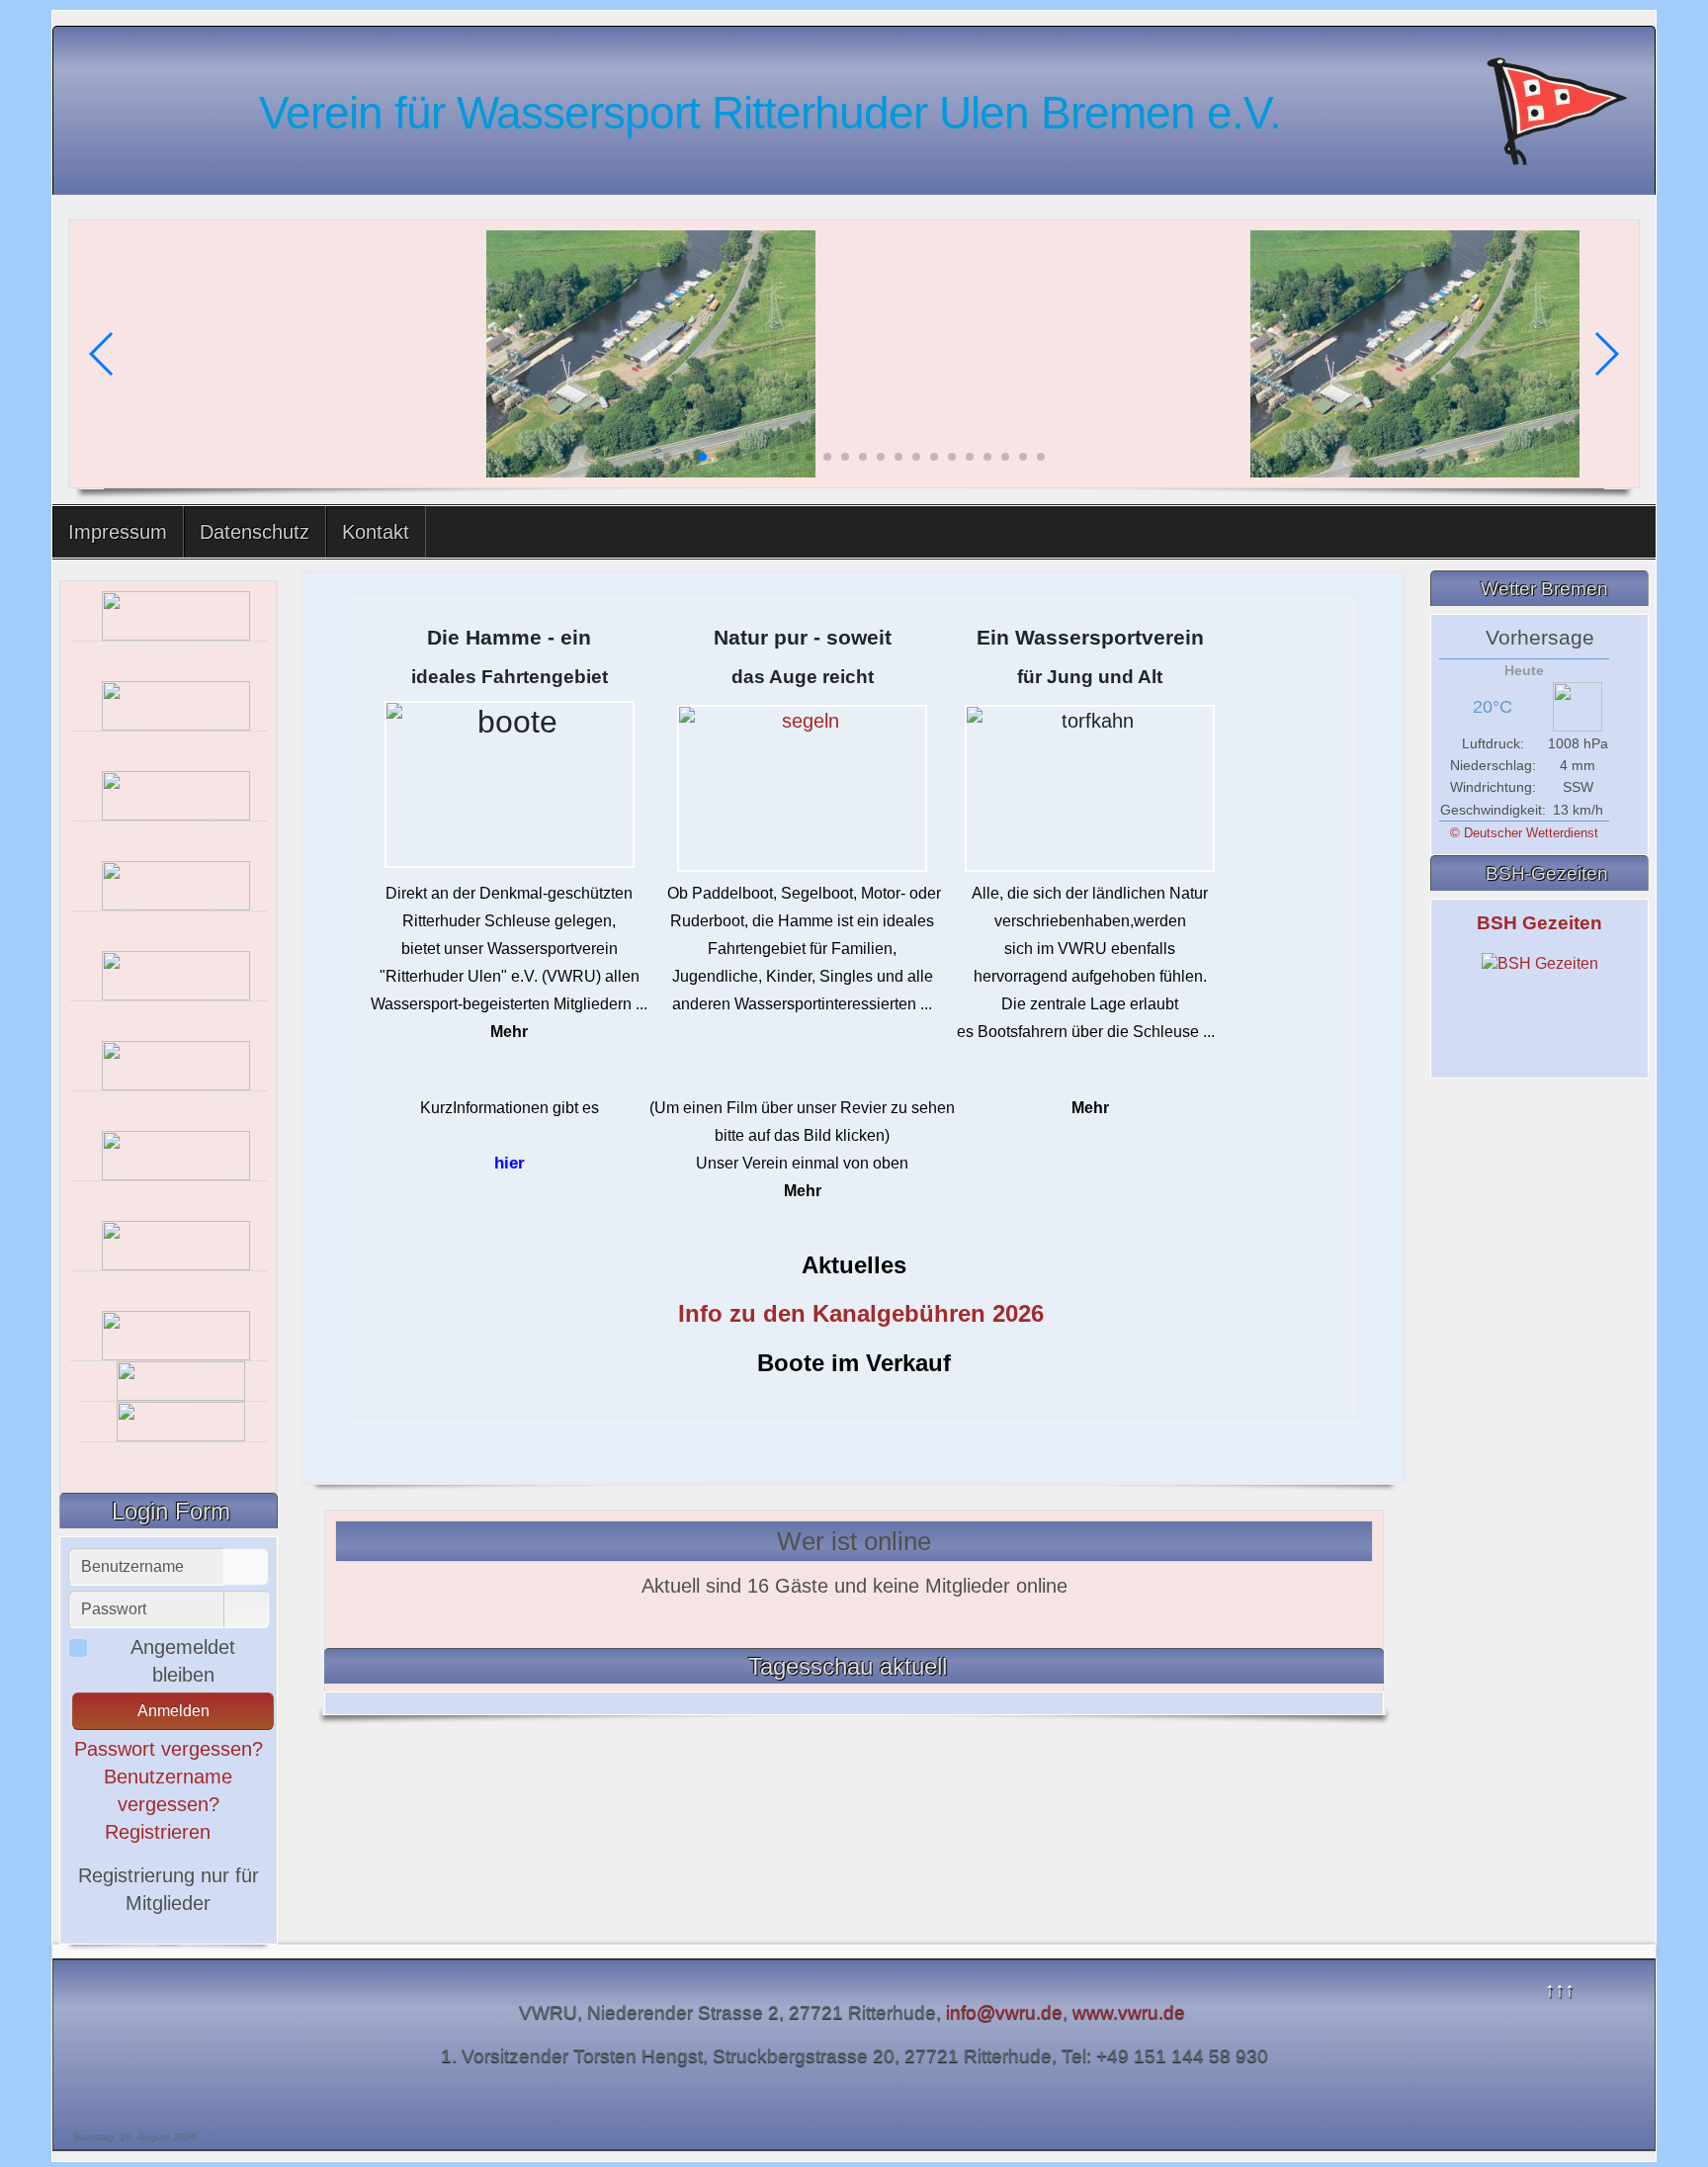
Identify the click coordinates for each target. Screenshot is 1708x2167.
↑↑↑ (1560, 1989)
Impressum (118, 532)
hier (510, 1163)
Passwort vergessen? (169, 1749)
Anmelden (173, 1711)
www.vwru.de (1131, 2012)
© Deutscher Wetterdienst (1524, 833)
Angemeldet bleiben (183, 1661)
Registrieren (161, 1832)
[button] (667, 457)
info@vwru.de (1004, 2012)
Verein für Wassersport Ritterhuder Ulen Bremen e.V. (770, 113)
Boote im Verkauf (854, 1363)
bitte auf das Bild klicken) (802, 1135)
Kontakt (376, 532)
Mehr (509, 1032)
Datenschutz (255, 532)
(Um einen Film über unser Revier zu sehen (802, 1108)
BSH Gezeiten (1539, 923)
